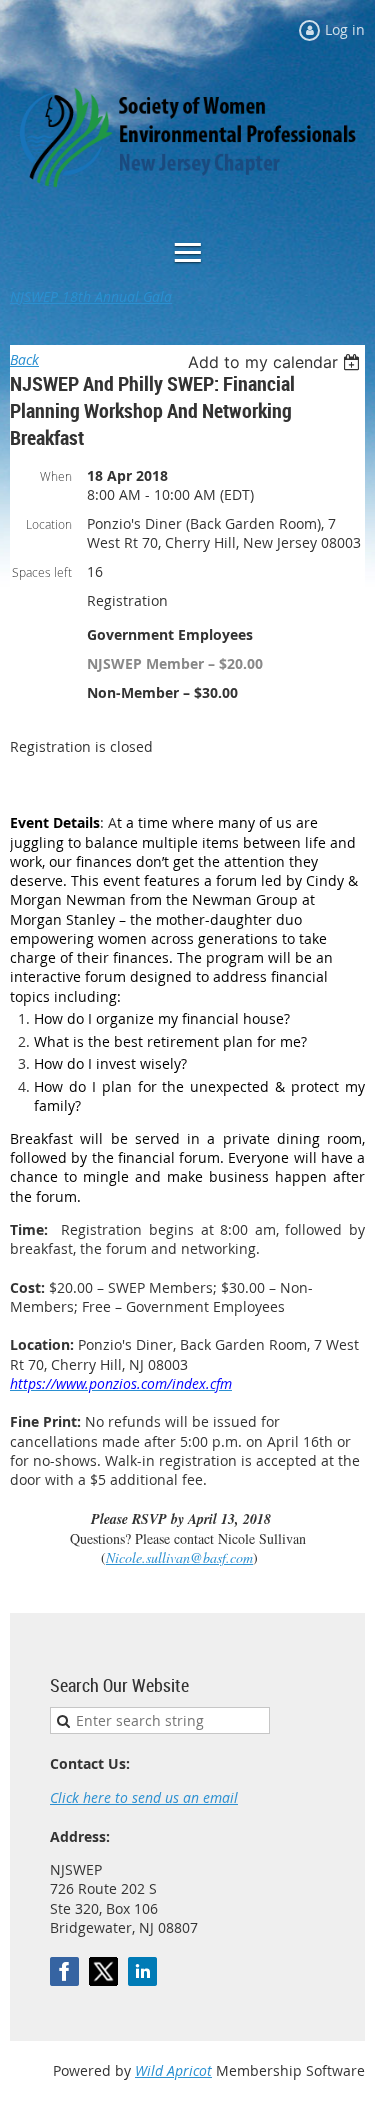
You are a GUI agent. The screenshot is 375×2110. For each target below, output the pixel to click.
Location (49, 524)
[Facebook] (64, 1971)
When (56, 476)
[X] (103, 1971)
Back (24, 359)
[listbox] (276, 362)
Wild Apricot (173, 2070)
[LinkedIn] (142, 1971)
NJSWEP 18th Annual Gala (91, 296)
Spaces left (42, 572)
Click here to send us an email (144, 1797)
